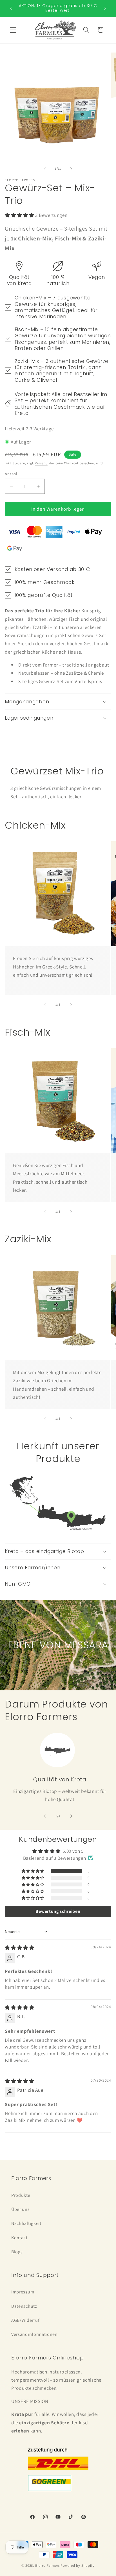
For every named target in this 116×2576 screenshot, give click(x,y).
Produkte (21, 2195)
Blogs (17, 2252)
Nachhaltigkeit (26, 2223)
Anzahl (11, 474)
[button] (13, 30)
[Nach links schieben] (45, 169)
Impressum (23, 2292)
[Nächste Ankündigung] (105, 8)
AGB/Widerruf (25, 2320)
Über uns (21, 2209)
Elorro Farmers (47, 2565)
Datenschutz (24, 2306)
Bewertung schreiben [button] (58, 1911)
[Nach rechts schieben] (71, 169)
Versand (41, 463)
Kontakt (19, 2238)
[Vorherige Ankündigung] (11, 8)
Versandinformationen (34, 2334)
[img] (20, 1948)
